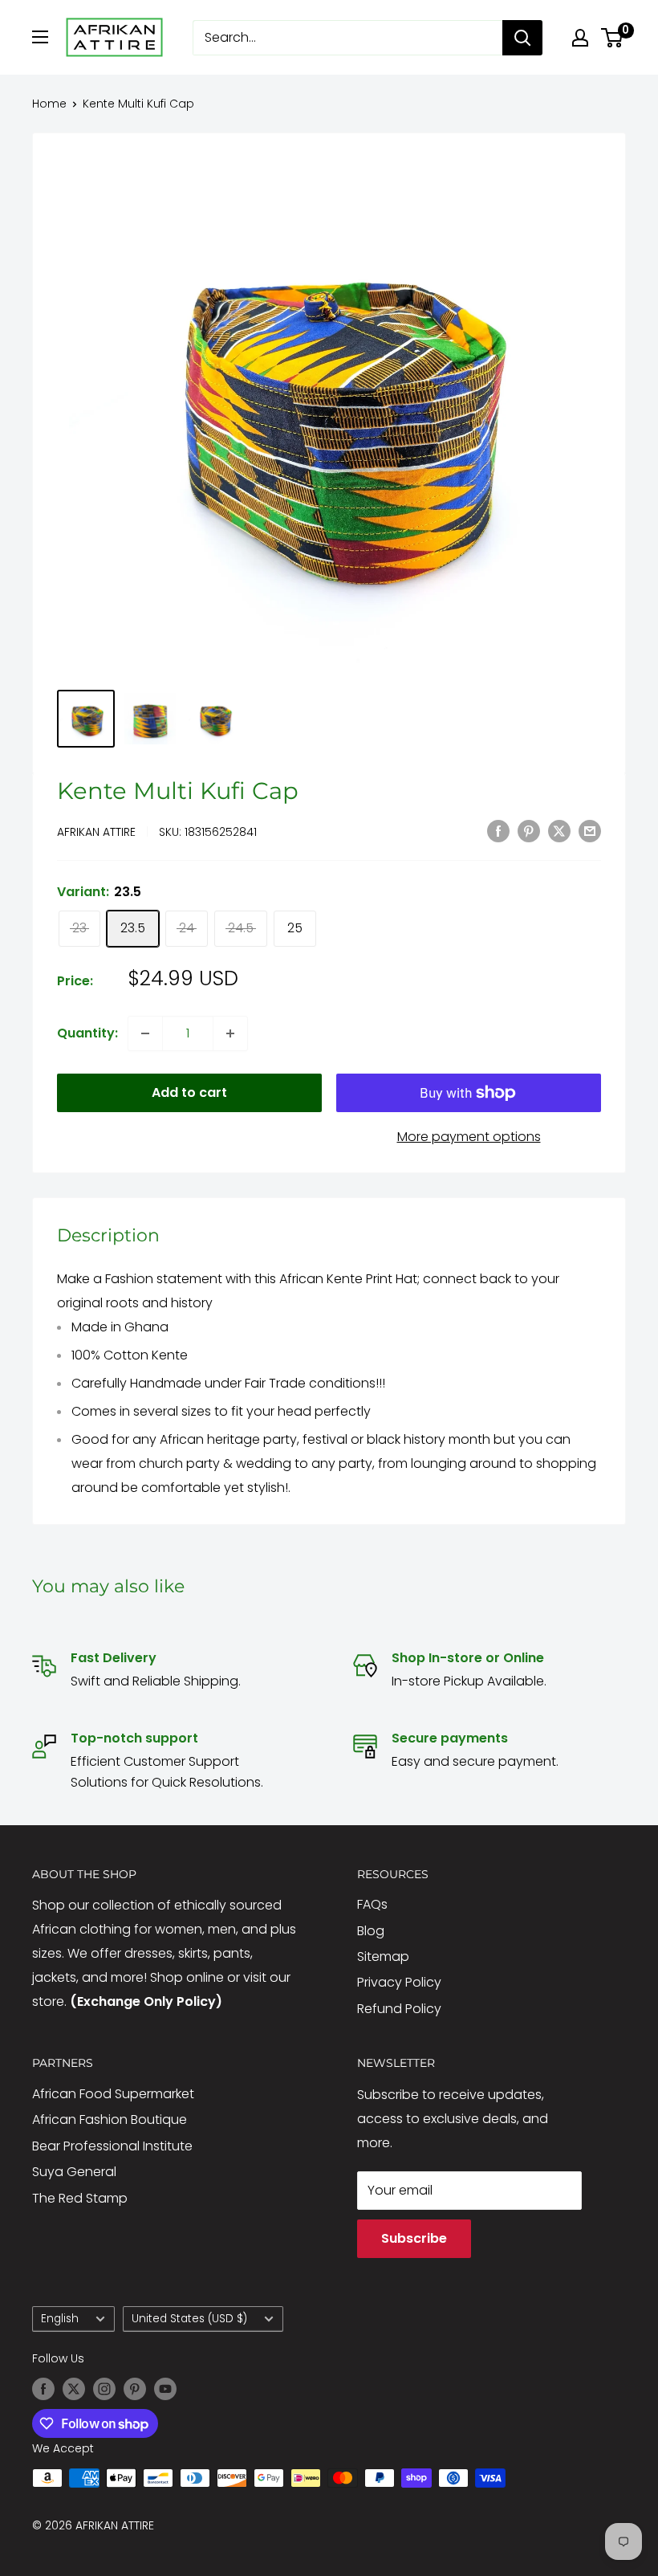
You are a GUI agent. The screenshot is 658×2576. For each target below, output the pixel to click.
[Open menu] (40, 37)
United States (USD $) (189, 2319)
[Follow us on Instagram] (104, 2389)
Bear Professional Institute (112, 2146)
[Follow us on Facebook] (43, 2389)
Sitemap (383, 1956)
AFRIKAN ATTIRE (96, 832)
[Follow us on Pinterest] (135, 2389)
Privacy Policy (399, 1982)
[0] (613, 38)
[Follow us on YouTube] (165, 2389)
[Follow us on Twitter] (74, 2389)
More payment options (469, 1137)
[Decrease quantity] (145, 1033)
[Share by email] (590, 830)
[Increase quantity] (230, 1033)
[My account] (580, 38)
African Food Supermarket (113, 2094)
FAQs (372, 1904)
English (60, 2319)
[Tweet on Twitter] (559, 830)
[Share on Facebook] (498, 830)
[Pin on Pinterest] (529, 830)
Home (49, 104)
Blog (371, 1931)
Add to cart (189, 1092)
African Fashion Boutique (110, 2119)
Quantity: (87, 1033)
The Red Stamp (80, 2198)
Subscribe (414, 2238)
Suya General (74, 2172)
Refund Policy (399, 2009)
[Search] (522, 38)
